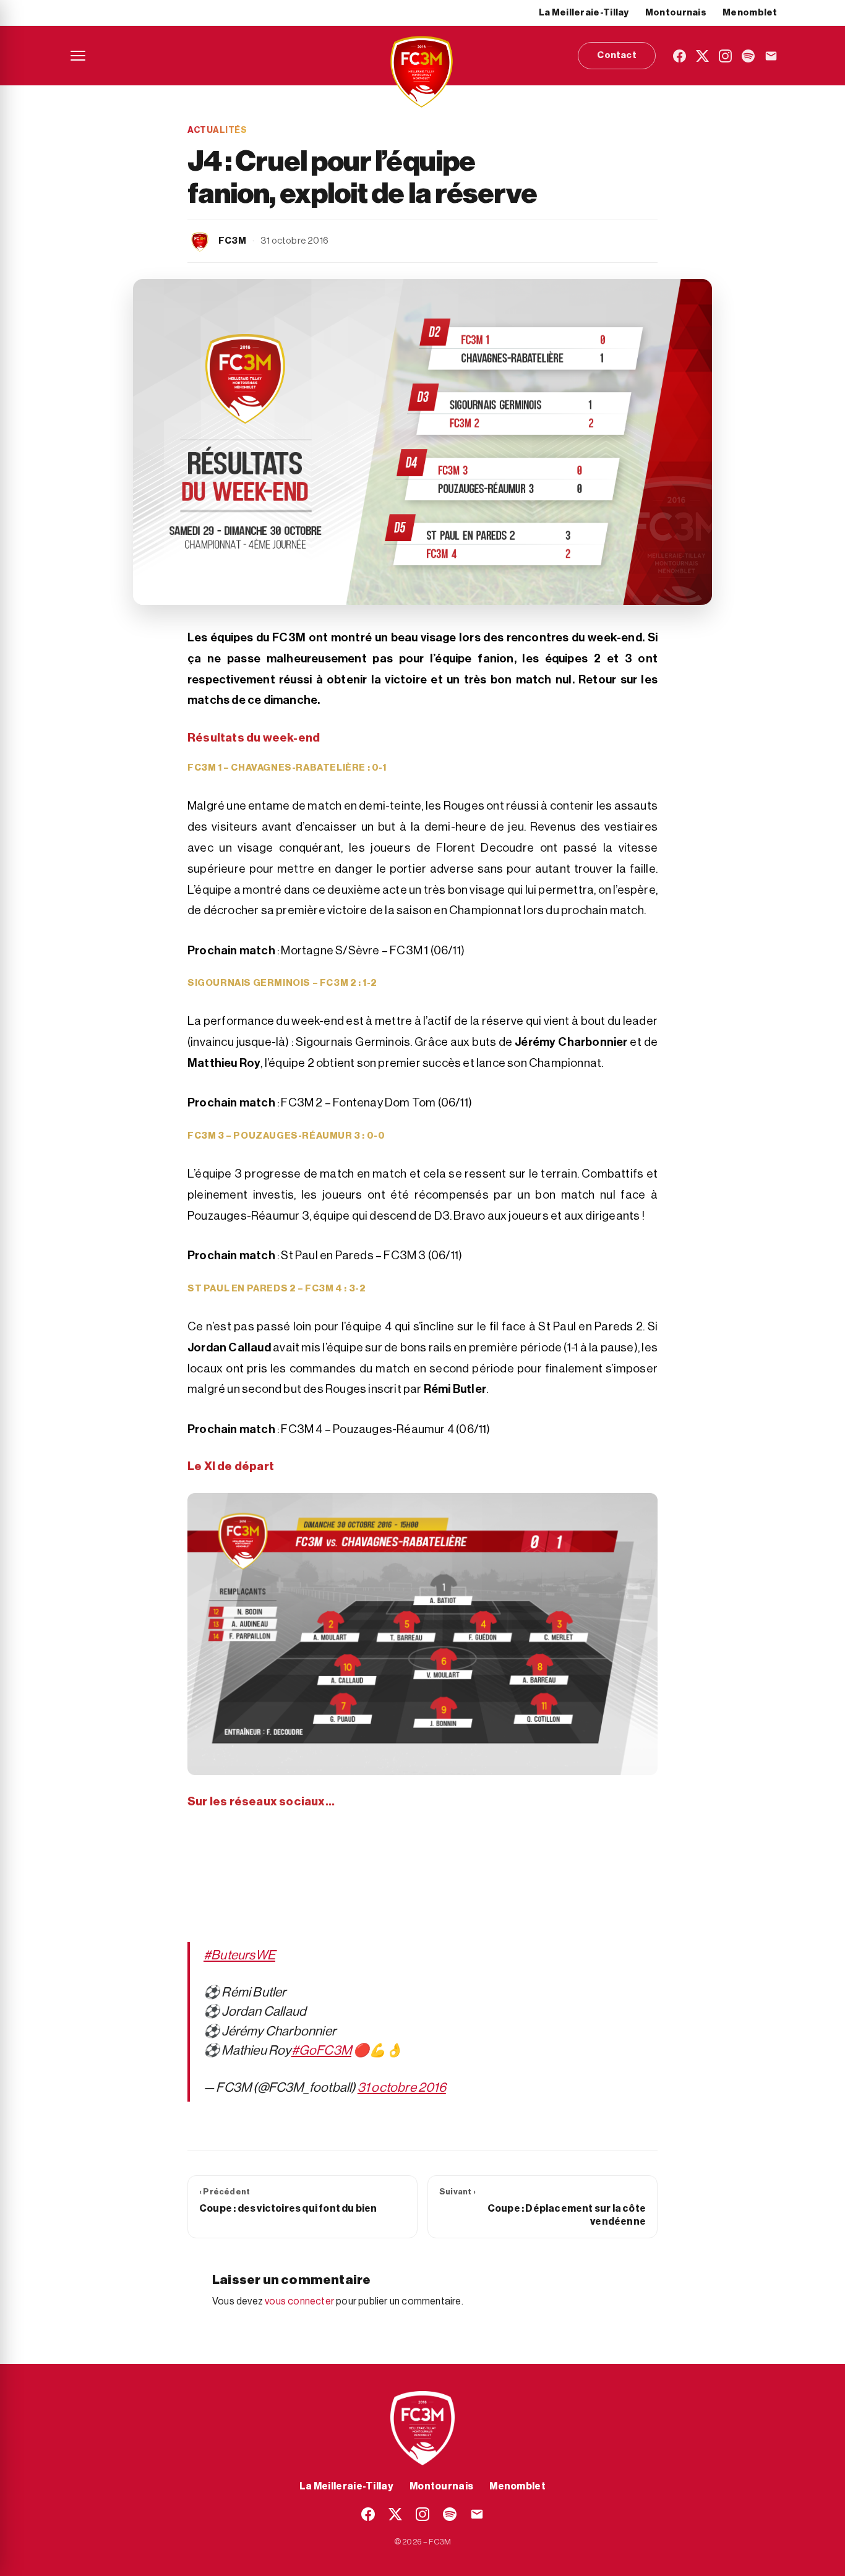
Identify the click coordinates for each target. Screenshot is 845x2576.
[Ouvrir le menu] (78, 56)
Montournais (676, 13)
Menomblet (750, 13)
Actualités (217, 131)
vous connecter (299, 2301)
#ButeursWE (239, 1955)
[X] (702, 56)
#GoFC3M (321, 2051)
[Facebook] (680, 56)
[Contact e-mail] (771, 56)
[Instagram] (725, 56)
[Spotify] (748, 56)
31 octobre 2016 (402, 2088)
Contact (616, 55)
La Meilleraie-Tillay (584, 13)
